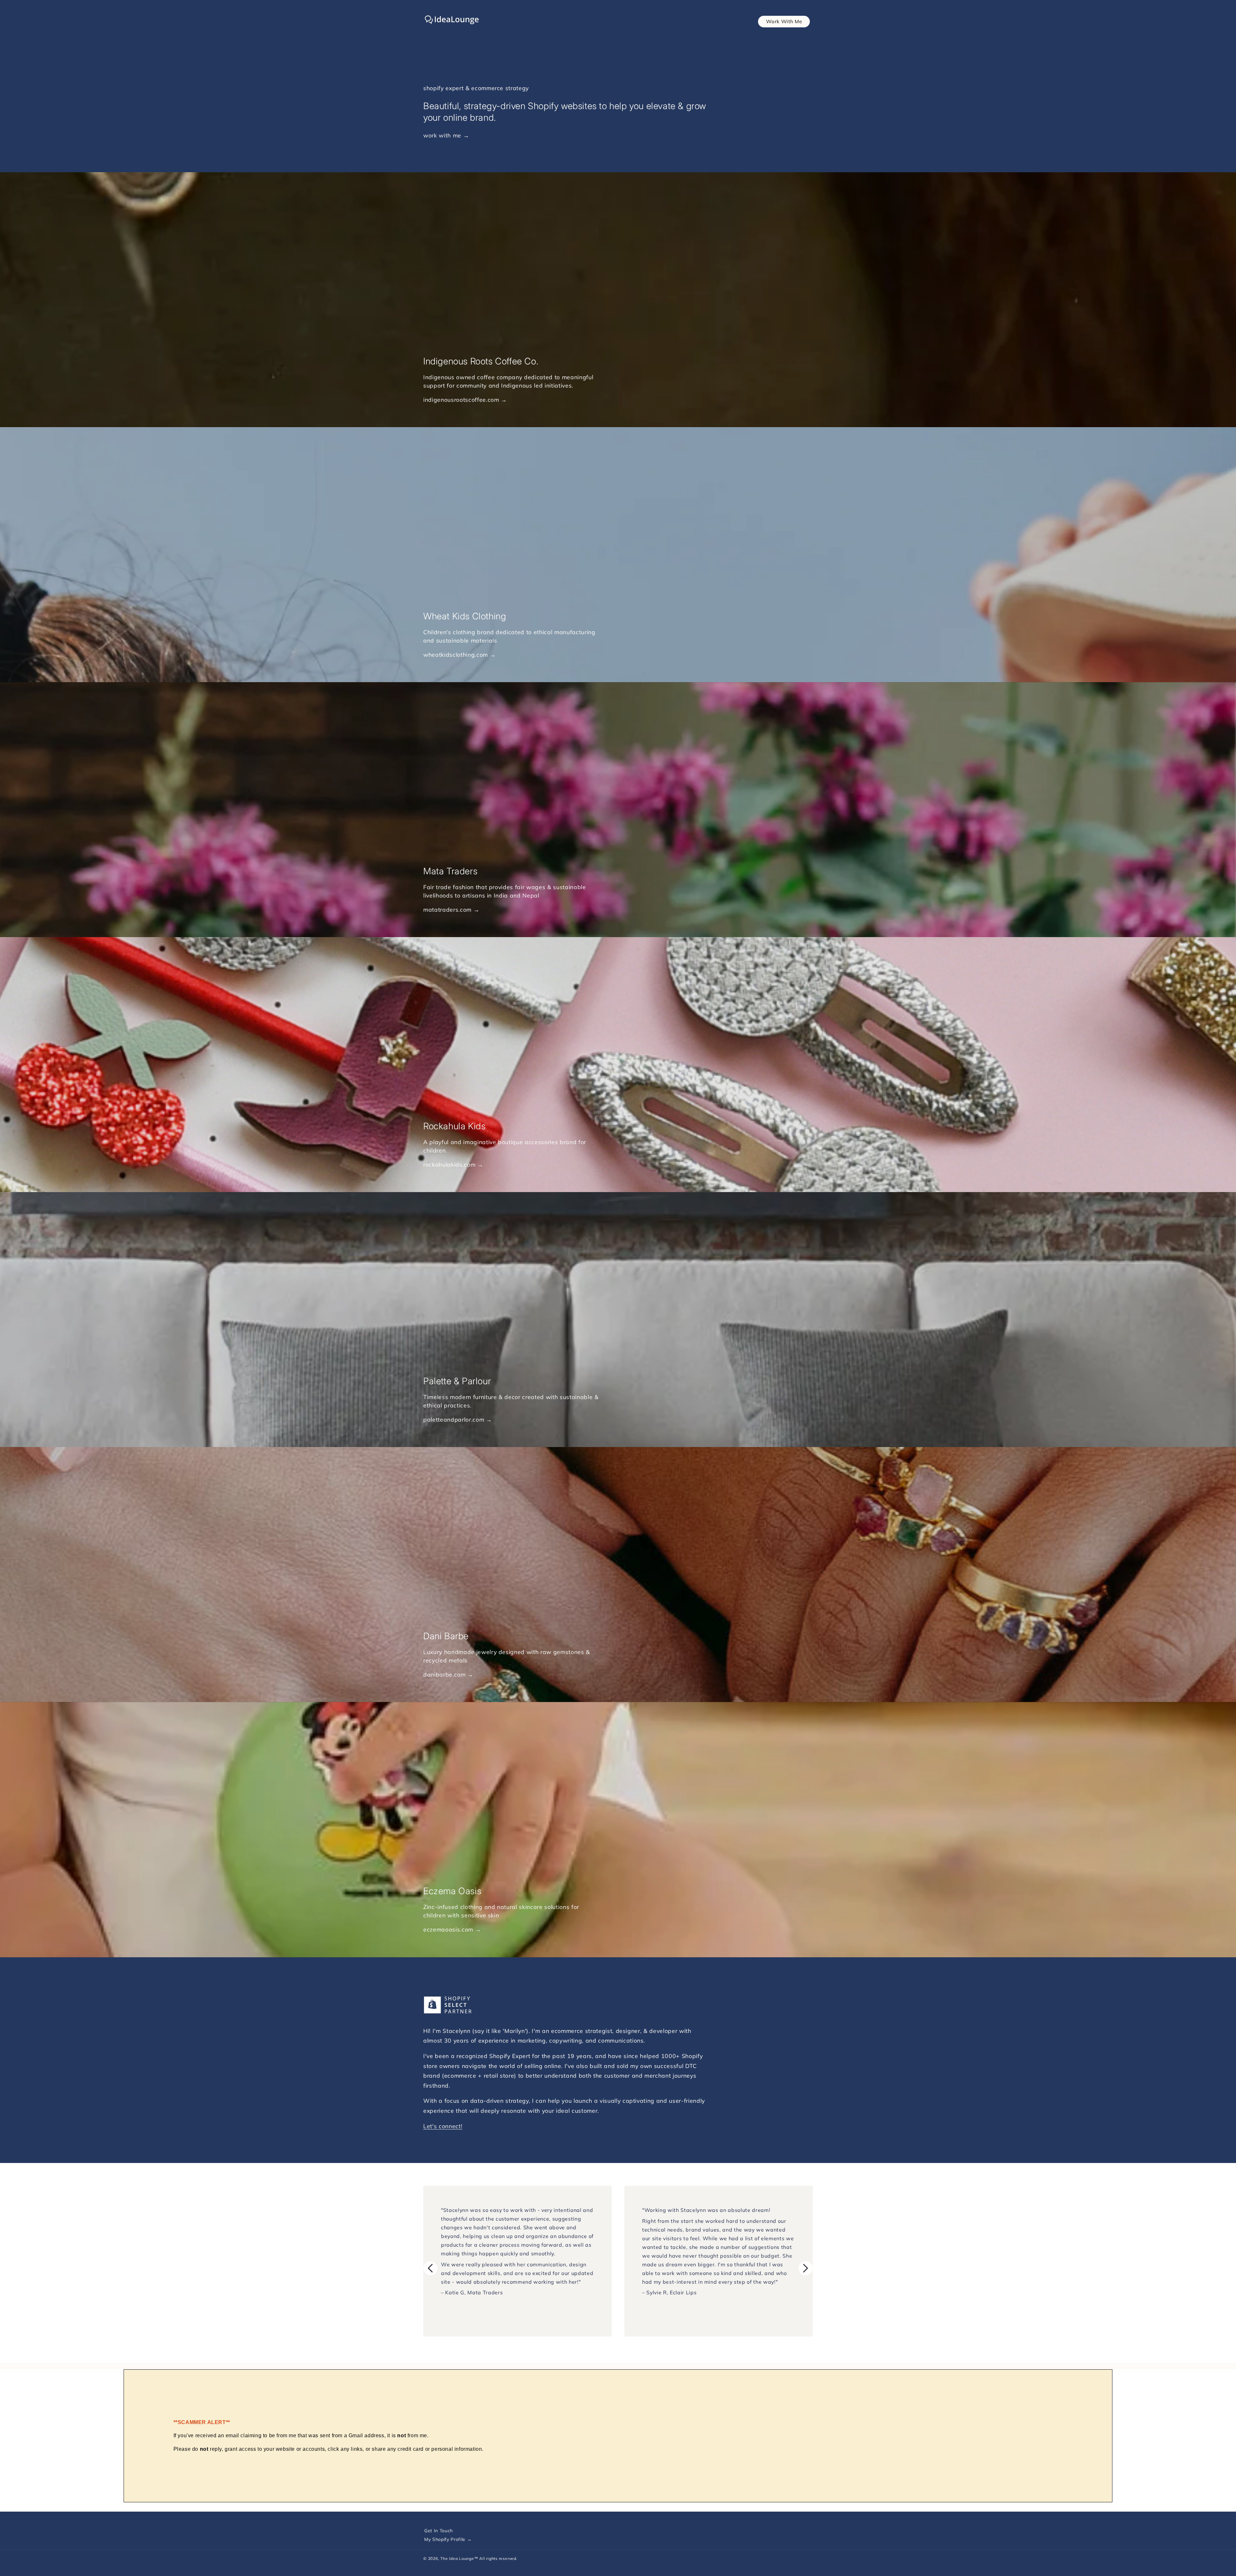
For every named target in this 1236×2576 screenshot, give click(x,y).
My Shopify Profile (446, 2539)
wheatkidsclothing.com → (459, 655)
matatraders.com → (451, 910)
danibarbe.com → (448, 1675)
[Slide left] (430, 2268)
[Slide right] (806, 2268)
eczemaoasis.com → (452, 1930)
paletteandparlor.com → (458, 1420)
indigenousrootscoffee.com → (465, 400)
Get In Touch (439, 2531)
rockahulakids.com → (453, 1165)
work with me (442, 135)
